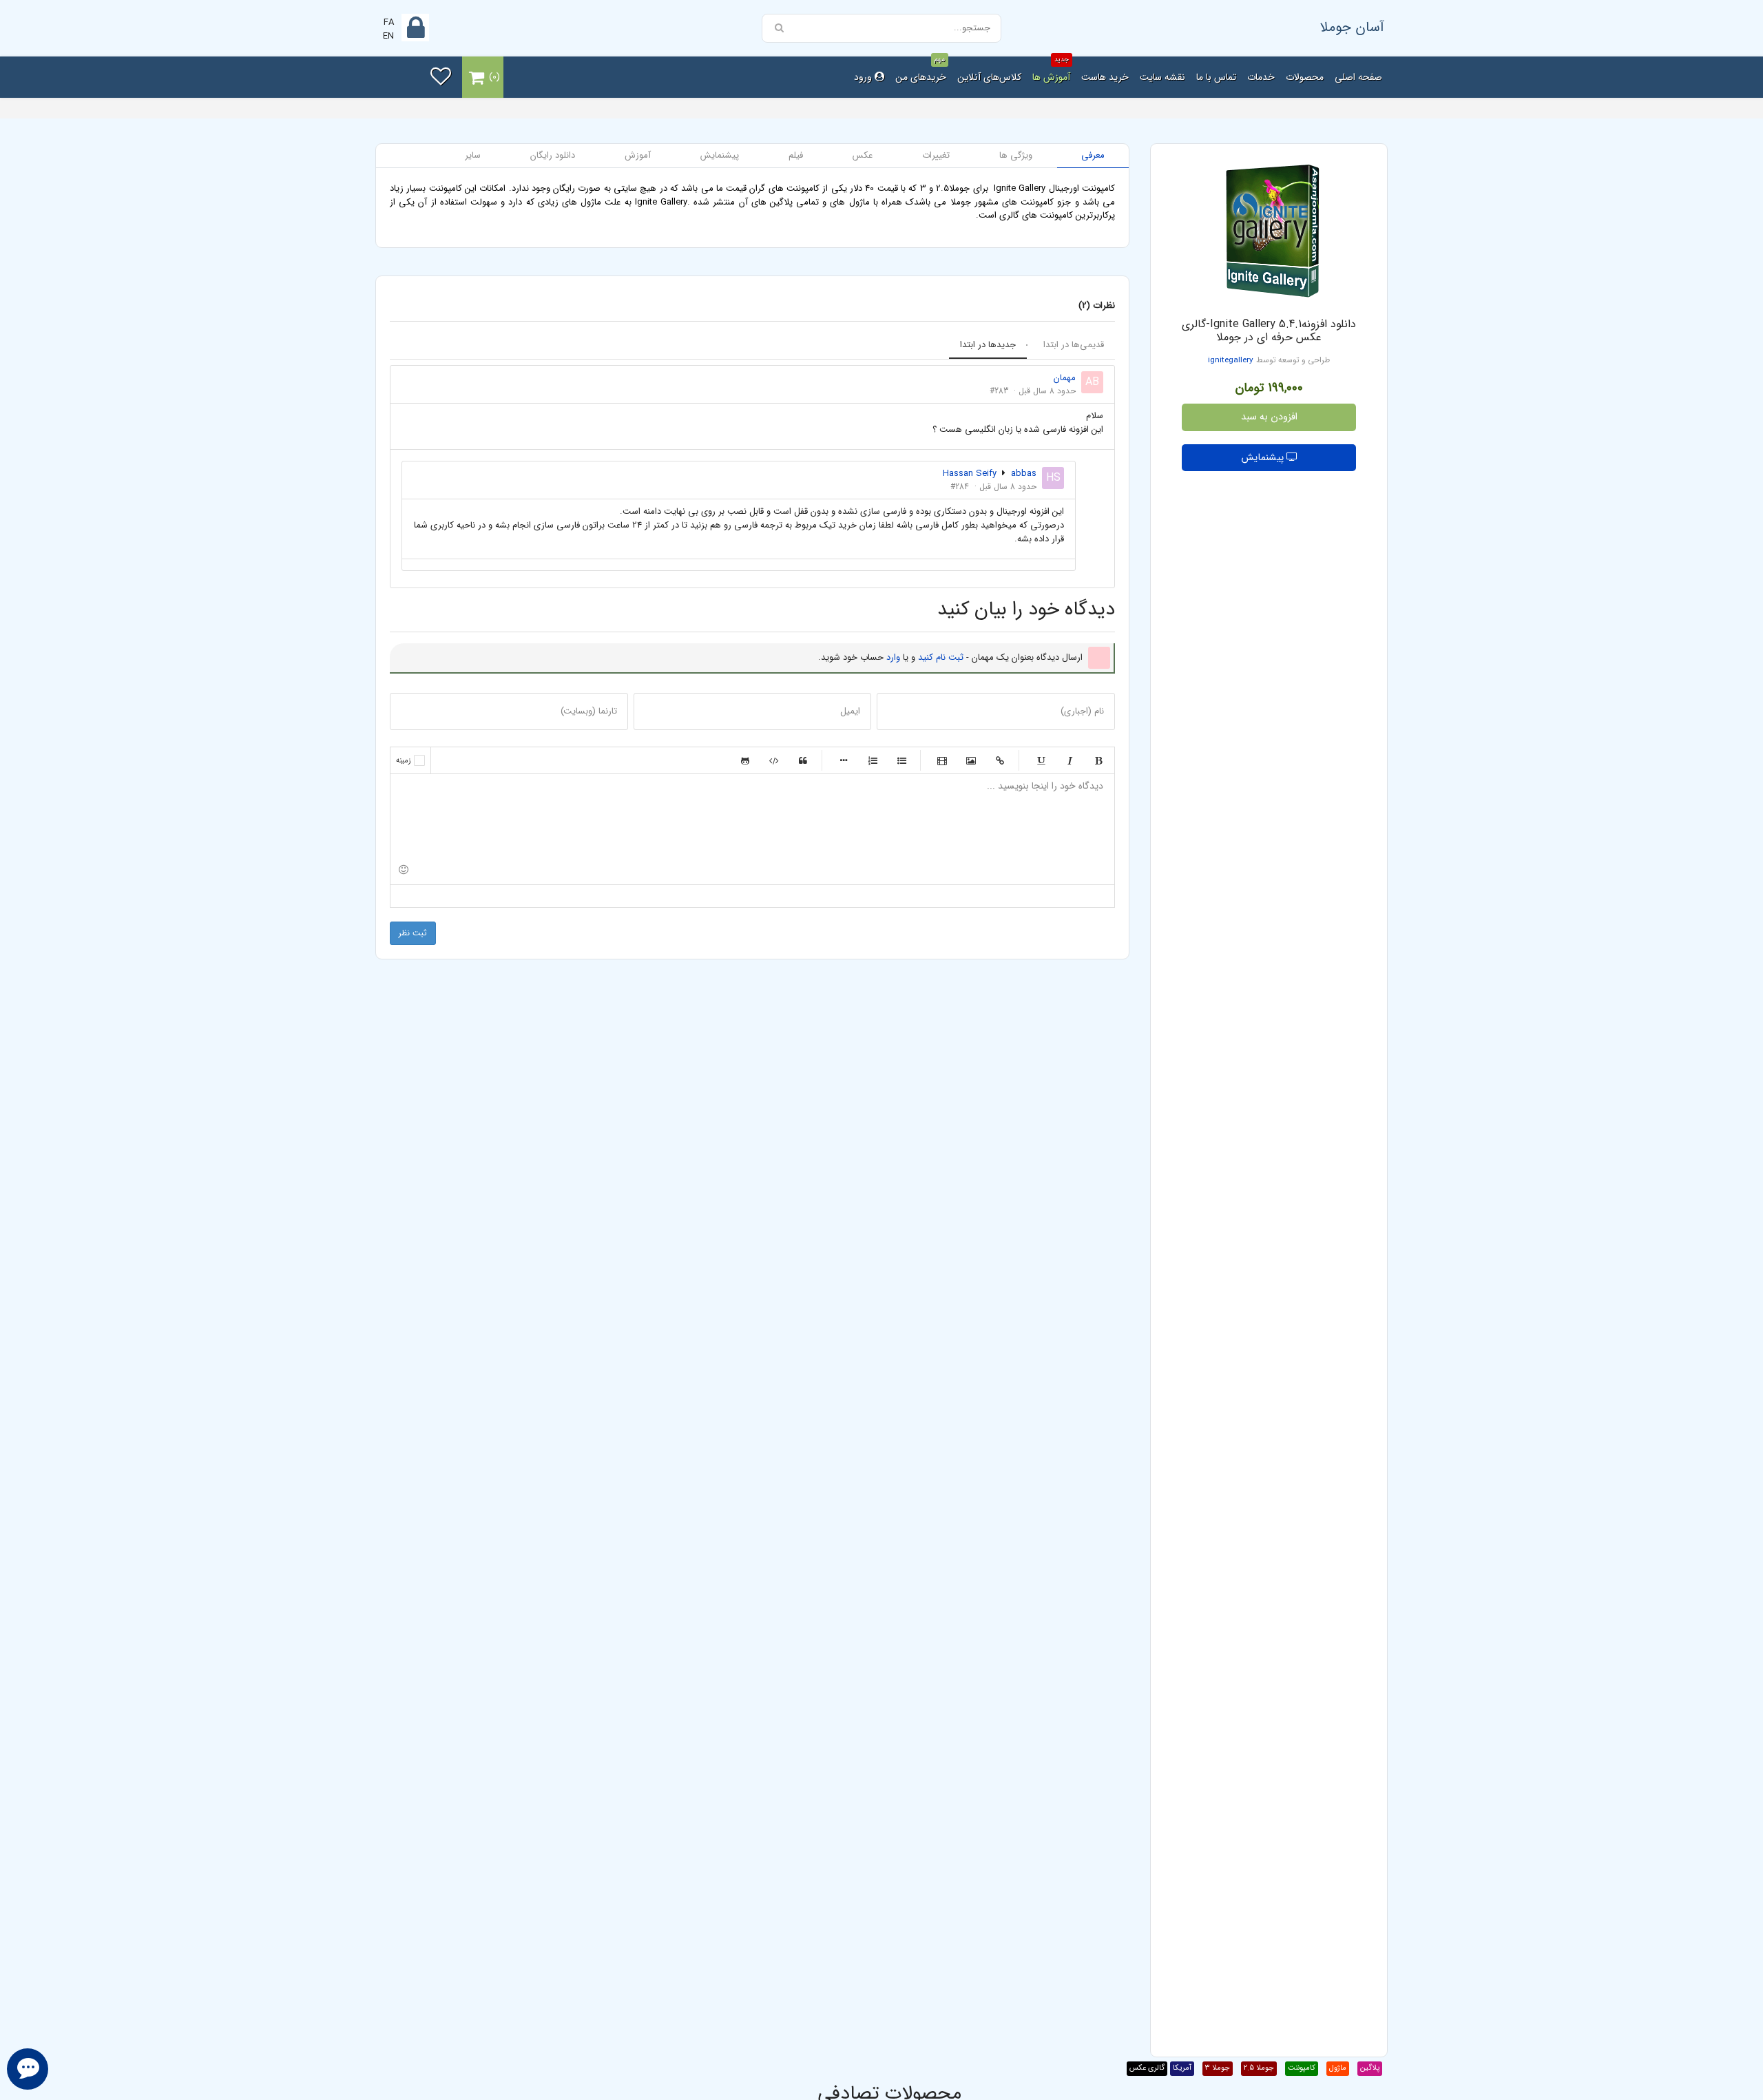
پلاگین (1370, 2068)
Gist (745, 760)
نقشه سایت (1162, 77)
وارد (893, 657)
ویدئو (942, 760)
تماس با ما (1216, 77)
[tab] (1093, 156)
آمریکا (1182, 2068)
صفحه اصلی (1358, 77)
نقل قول (803, 760)
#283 (999, 391)
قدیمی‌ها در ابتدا (1074, 345)
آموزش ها (1051, 71)
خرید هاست (1105, 77)
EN (388, 36)
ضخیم (1098, 760)
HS (1053, 478)
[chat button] (28, 2069)
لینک (1000, 760)
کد (774, 760)
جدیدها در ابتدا (988, 345)
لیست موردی (901, 760)
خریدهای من (921, 71)
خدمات (1261, 77)
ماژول (1338, 2068)
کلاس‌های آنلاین (989, 77)
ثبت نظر (413, 933)
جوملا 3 (1218, 2068)
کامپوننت (1302, 2068)
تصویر (971, 760)
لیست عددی (873, 760)
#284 (960, 487)
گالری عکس (1147, 2068)
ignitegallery (1231, 360)
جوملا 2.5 (1259, 2068)
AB (1092, 382)
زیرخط (1041, 760)
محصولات (1305, 77)
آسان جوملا (1352, 27)
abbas (1024, 474)
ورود (864, 77)
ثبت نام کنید (941, 657)
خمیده (1070, 760)
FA (389, 22)
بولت (844, 760)
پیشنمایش (1264, 458)
